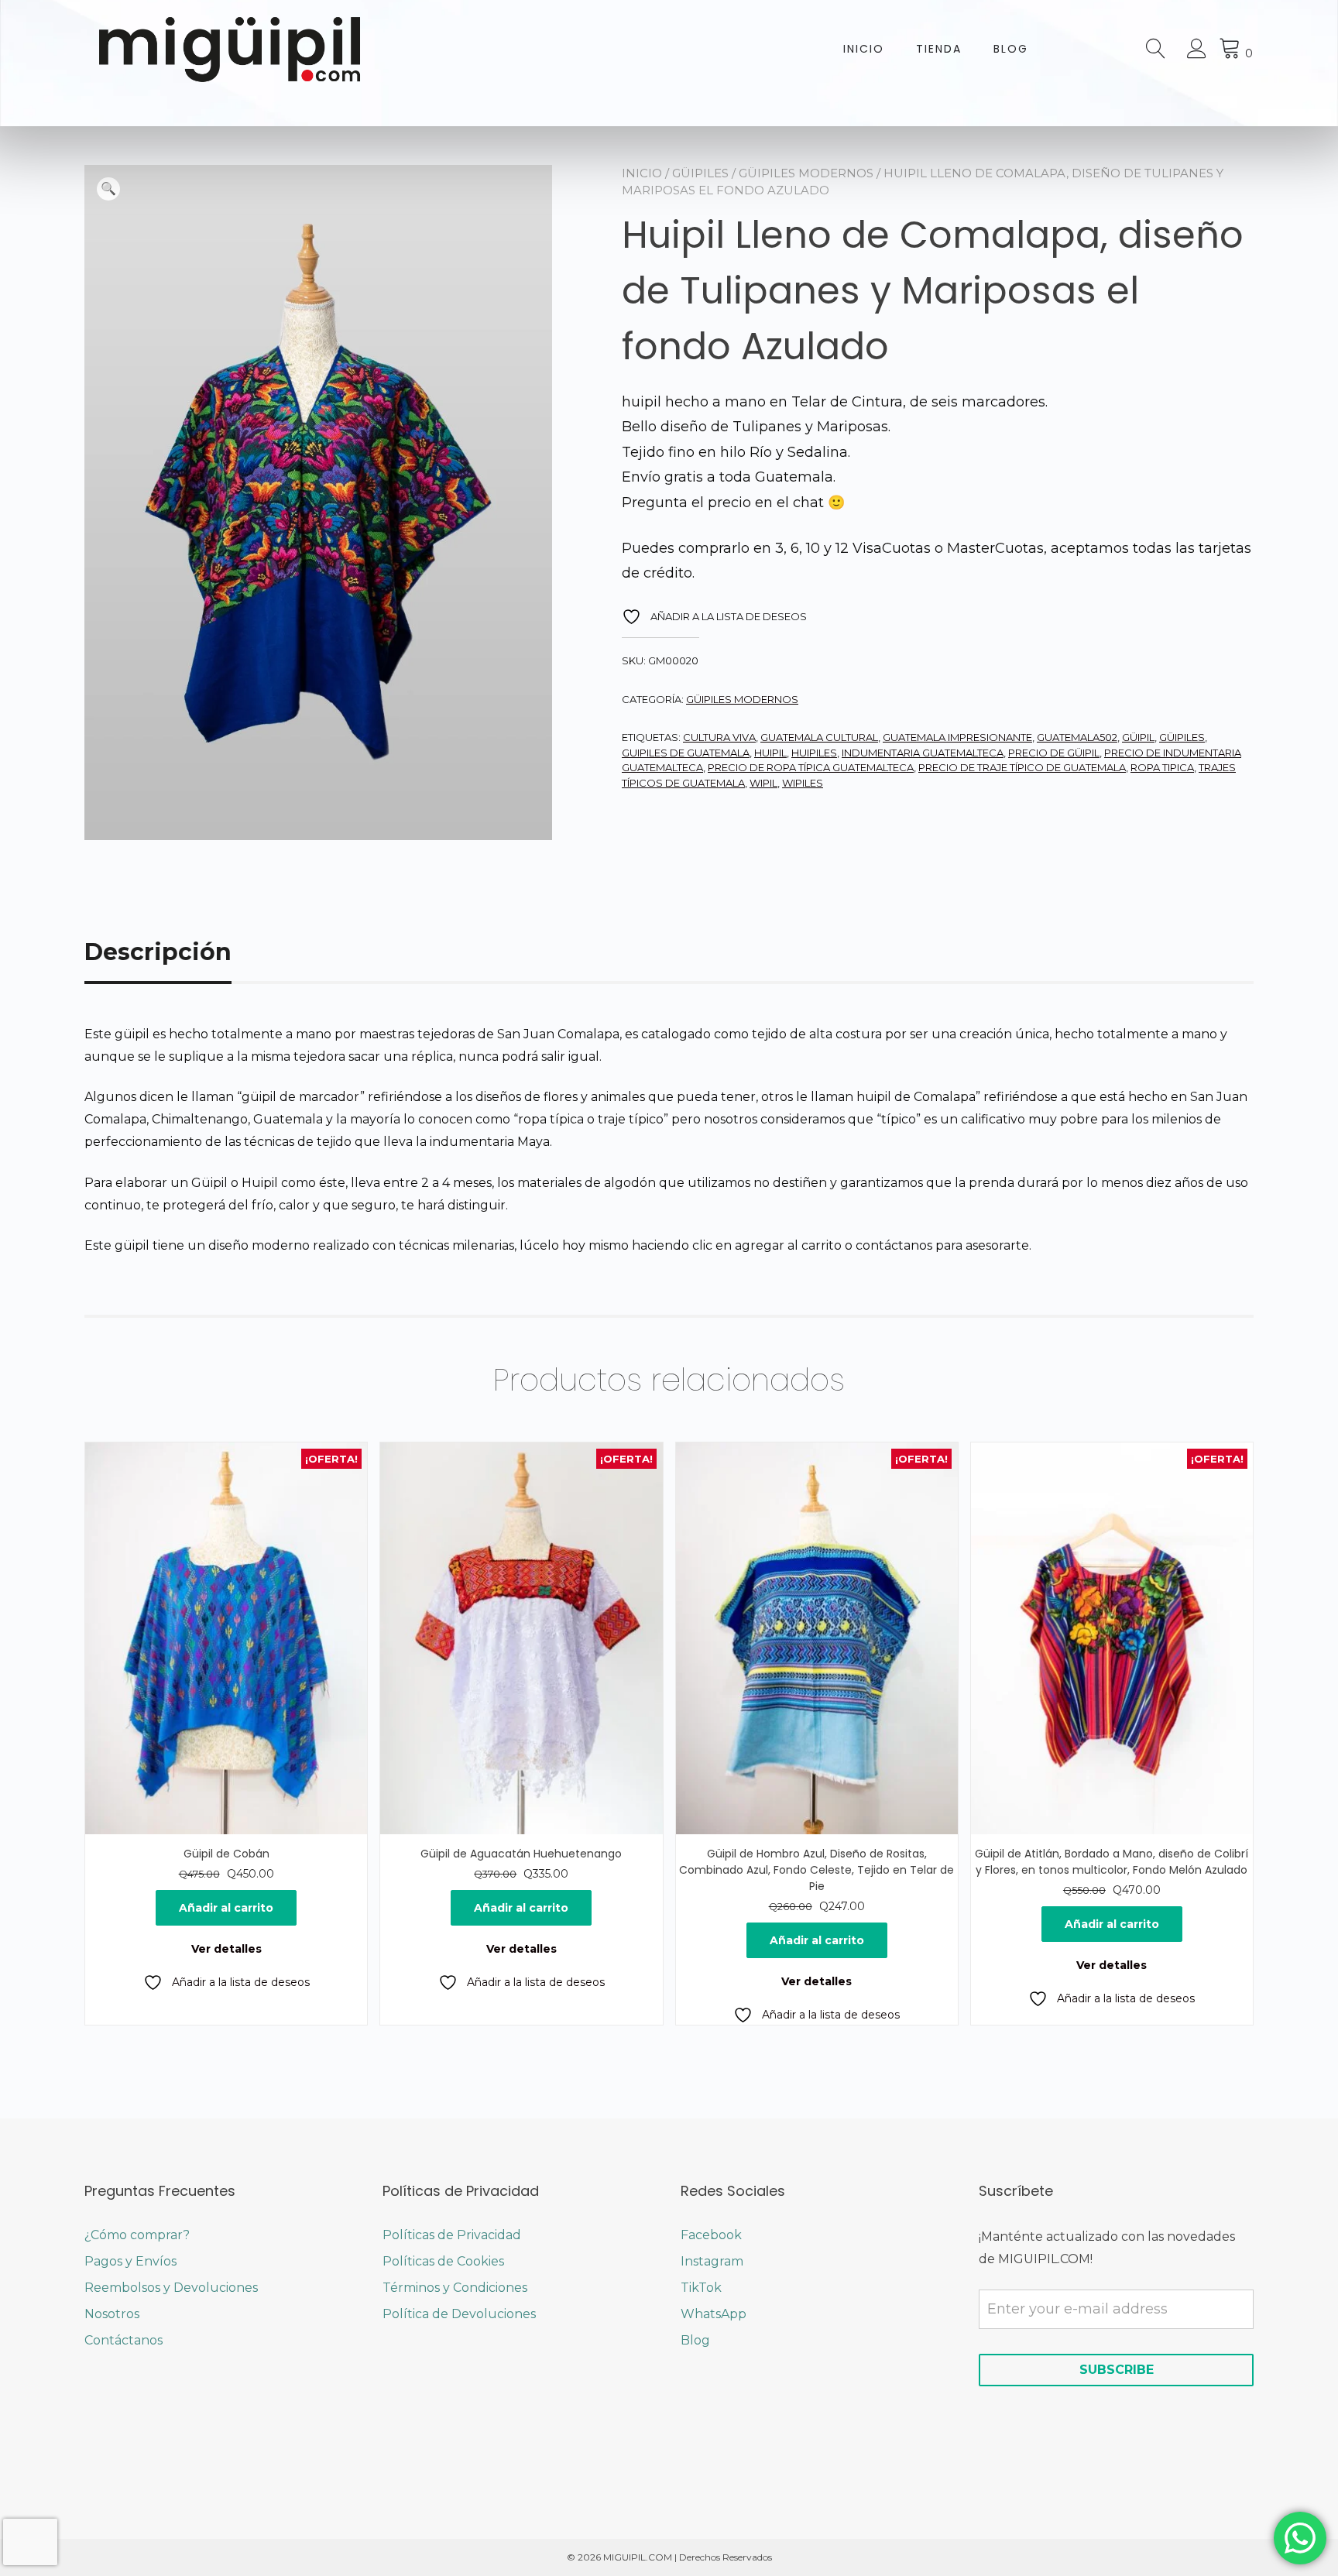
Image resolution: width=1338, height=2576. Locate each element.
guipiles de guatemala (686, 753)
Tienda (939, 49)
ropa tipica (1162, 767)
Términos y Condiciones (455, 2288)
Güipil (1138, 737)
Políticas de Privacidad (452, 2235)
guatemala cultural (819, 737)
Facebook (711, 2235)
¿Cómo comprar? (137, 2235)
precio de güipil (1054, 753)
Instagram (712, 2261)
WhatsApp (714, 2314)
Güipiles (700, 173)
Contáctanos (124, 2340)
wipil (763, 783)
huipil (770, 753)
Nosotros (112, 2314)
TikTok (701, 2288)
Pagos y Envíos (130, 2261)
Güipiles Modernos (806, 173)
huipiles (814, 753)
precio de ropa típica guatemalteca (811, 767)
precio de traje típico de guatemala (1022, 767)
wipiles (803, 783)
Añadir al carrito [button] (226, 1908)
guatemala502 (1077, 737)
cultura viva (719, 737)
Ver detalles (226, 1949)
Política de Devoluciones (459, 2314)
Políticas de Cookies (443, 2261)
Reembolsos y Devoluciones (171, 2288)
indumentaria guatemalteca (923, 753)
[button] (108, 189)
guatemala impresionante (957, 737)
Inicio (864, 49)
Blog (1011, 49)
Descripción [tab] (158, 952)
